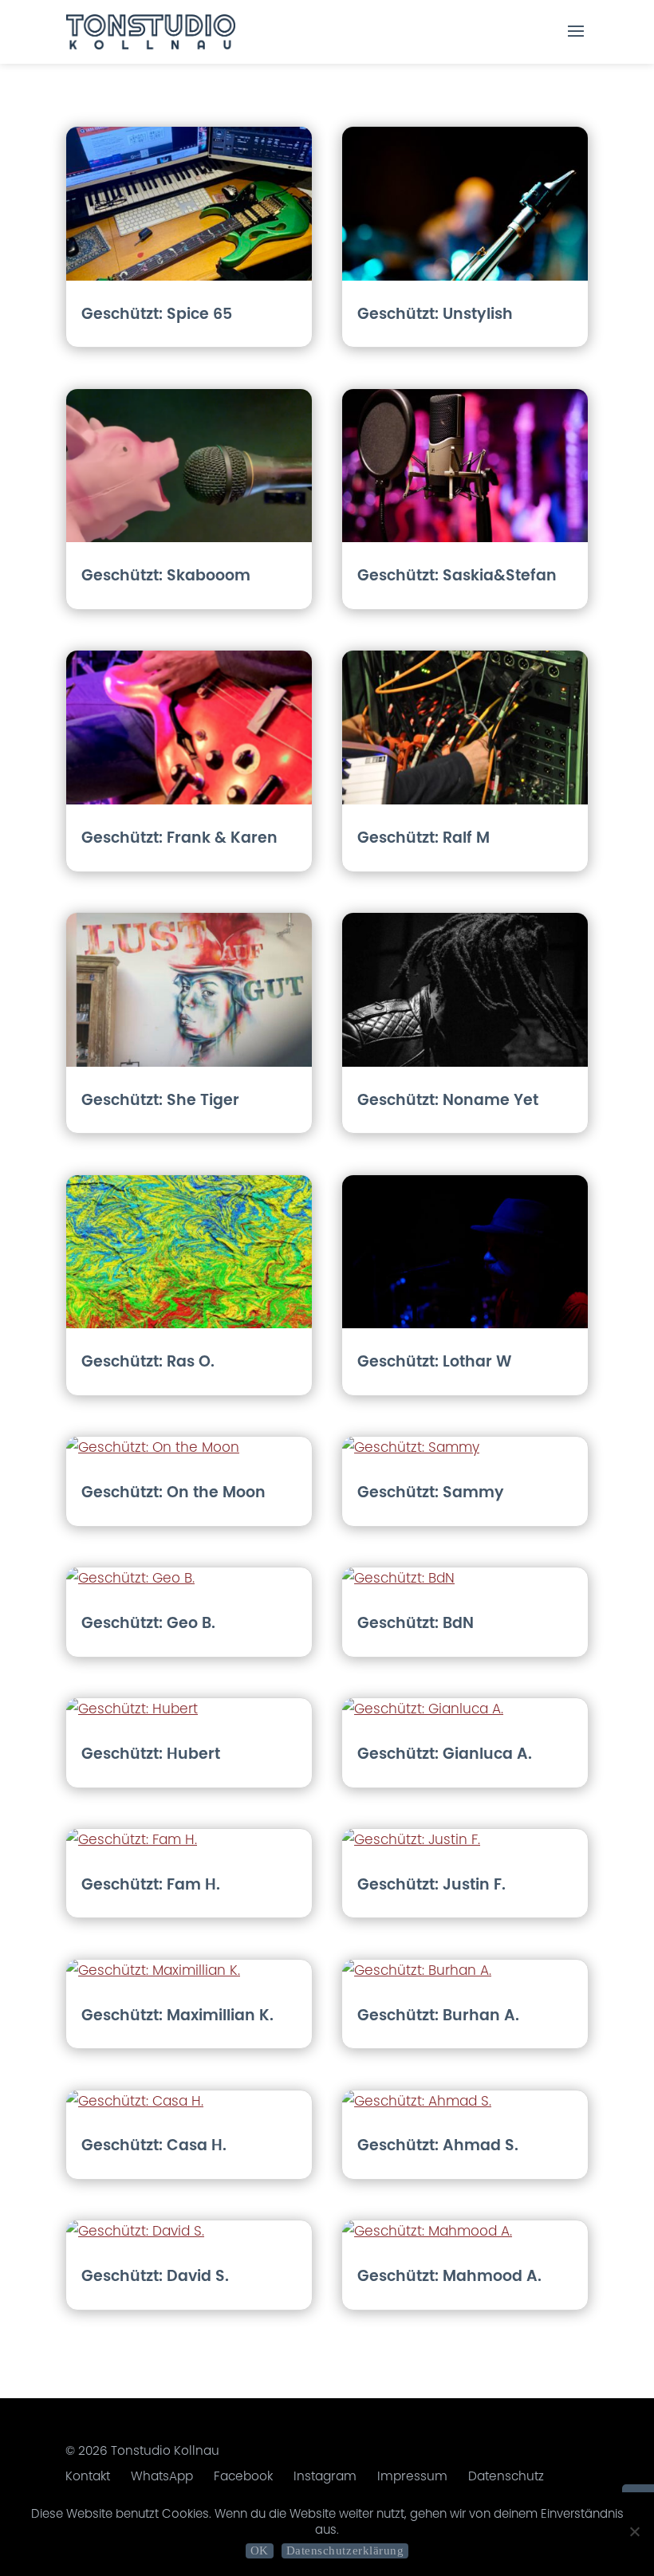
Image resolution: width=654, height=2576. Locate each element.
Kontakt (88, 2476)
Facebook (243, 2476)
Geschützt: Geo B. (148, 1623)
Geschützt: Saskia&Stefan (457, 575)
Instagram (325, 2476)
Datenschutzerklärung (345, 2550)
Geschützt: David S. (155, 2276)
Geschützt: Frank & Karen (179, 838)
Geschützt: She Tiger (160, 1100)
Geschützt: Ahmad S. (438, 2145)
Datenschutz (506, 2476)
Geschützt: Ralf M (424, 838)
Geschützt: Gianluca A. (445, 1754)
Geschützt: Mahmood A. (449, 2276)
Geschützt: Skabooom (166, 575)
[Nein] (634, 2531)
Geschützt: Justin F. (431, 1884)
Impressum (412, 2476)
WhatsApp (162, 2476)
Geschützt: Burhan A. (438, 2015)
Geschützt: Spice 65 (157, 314)
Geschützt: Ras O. (148, 1361)
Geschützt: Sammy (431, 1492)
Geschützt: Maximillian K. (177, 2015)
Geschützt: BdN (416, 1623)
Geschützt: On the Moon (173, 1492)
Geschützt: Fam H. (151, 1884)
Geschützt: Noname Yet (448, 1100)
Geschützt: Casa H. (154, 2145)
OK (260, 2550)
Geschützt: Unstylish (435, 314)
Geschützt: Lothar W (434, 1361)
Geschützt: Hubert (151, 1754)
